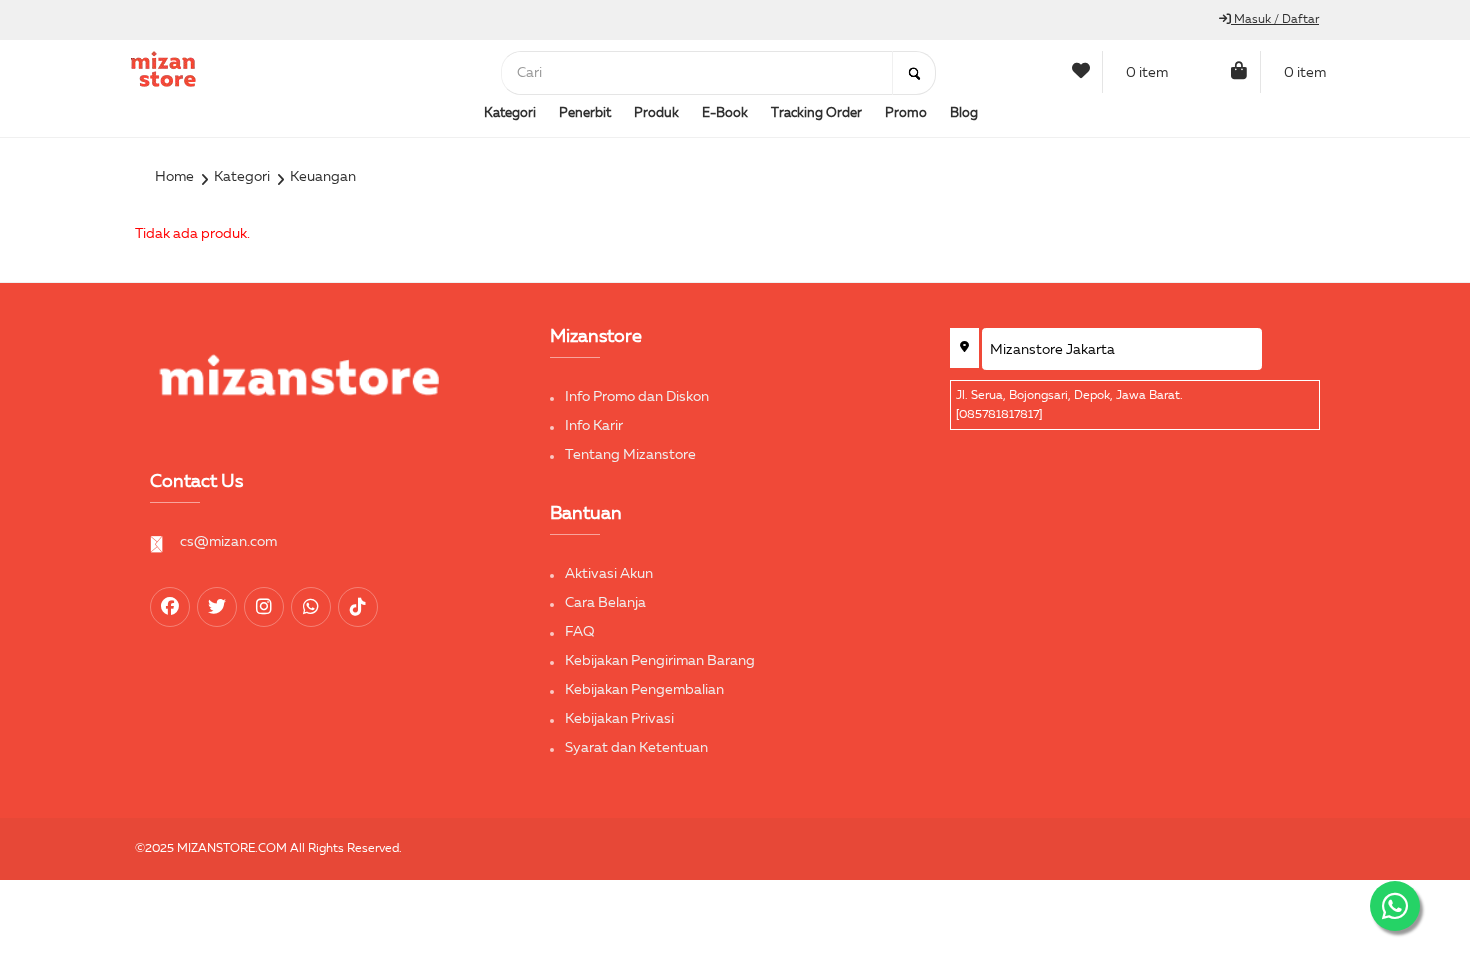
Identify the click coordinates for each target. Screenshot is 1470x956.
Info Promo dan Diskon (637, 397)
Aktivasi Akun (609, 574)
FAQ (580, 632)
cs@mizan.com (228, 542)
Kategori (242, 177)
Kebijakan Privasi (619, 719)
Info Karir (594, 426)
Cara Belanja (605, 603)
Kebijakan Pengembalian (644, 690)
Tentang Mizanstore (630, 455)
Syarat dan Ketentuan (636, 748)
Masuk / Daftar (1275, 20)
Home (174, 177)
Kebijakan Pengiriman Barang (660, 661)
